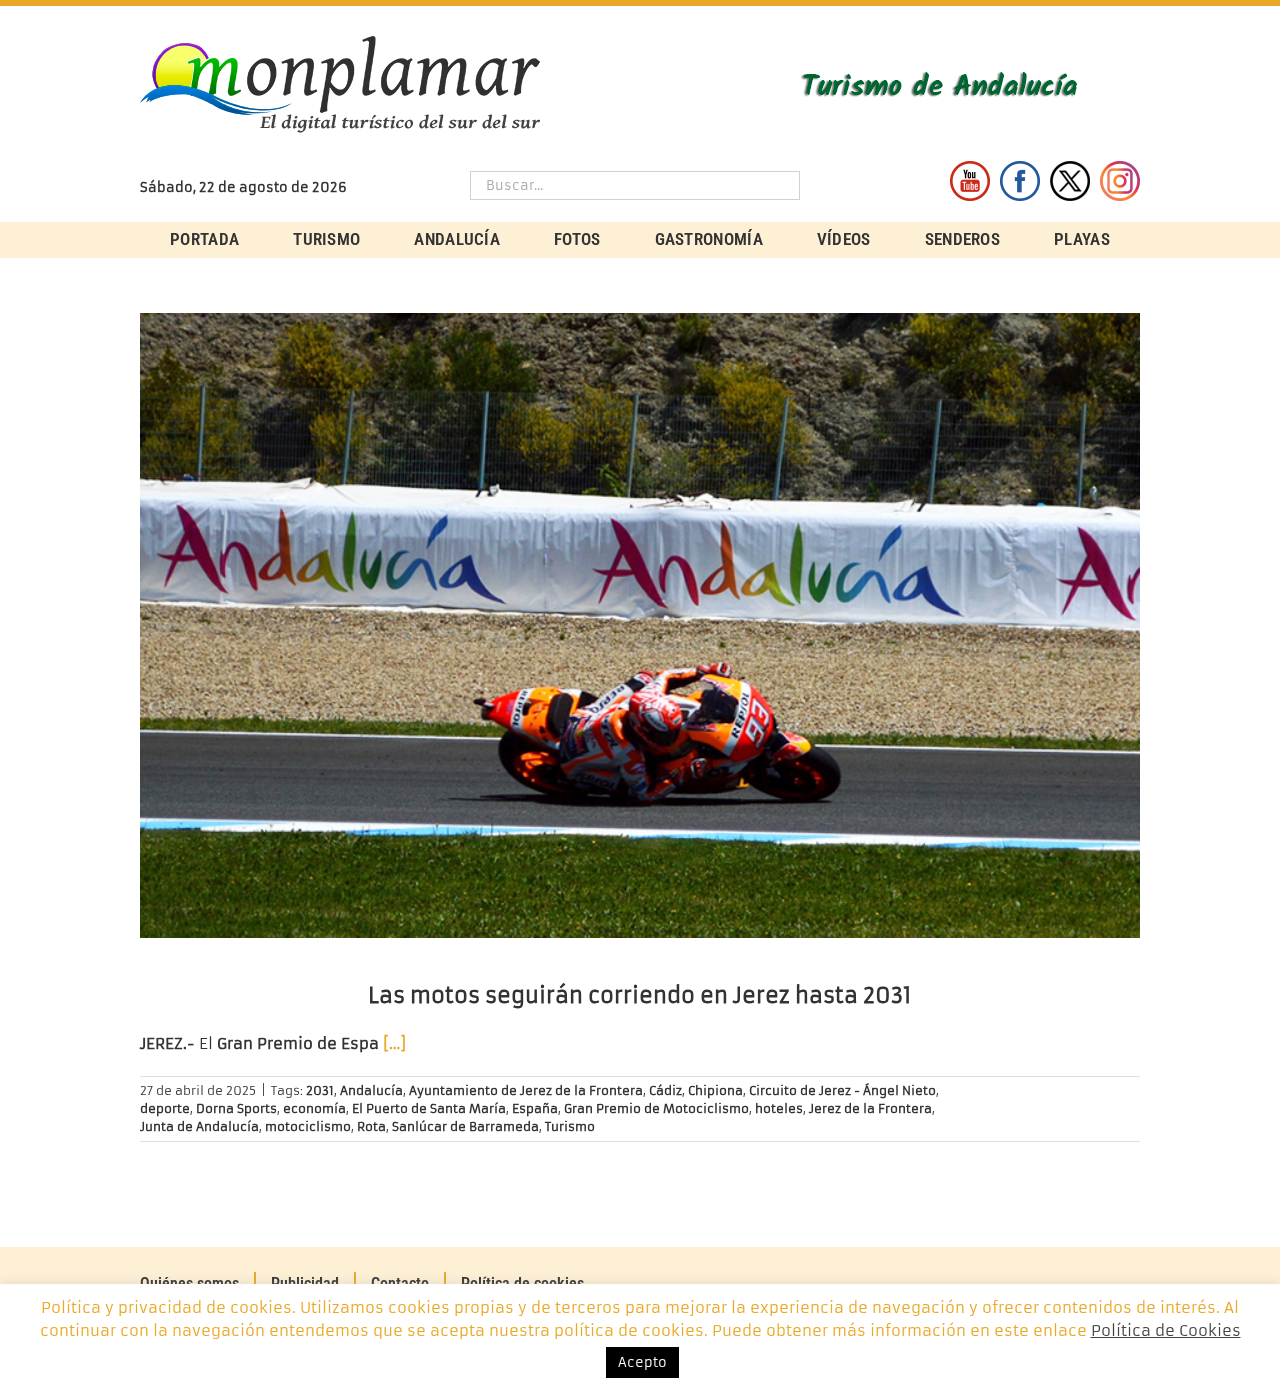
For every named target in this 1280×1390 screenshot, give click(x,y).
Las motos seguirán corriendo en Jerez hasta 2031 (640, 995)
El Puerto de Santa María (429, 1108)
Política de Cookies (1166, 1330)
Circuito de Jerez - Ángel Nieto (842, 1090)
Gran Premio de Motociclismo (656, 1108)
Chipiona (715, 1090)
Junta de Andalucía (199, 1126)
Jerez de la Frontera (870, 1108)
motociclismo (308, 1126)
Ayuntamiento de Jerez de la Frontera (526, 1090)
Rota (371, 1126)
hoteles (779, 1108)
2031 (320, 1090)
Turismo (570, 1126)
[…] (394, 1043)
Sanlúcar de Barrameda (465, 1126)
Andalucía (371, 1090)
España (535, 1108)
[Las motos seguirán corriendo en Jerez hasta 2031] (640, 625)
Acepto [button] (642, 1362)
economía (314, 1108)
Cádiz (665, 1090)
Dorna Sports (236, 1108)
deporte (165, 1108)
